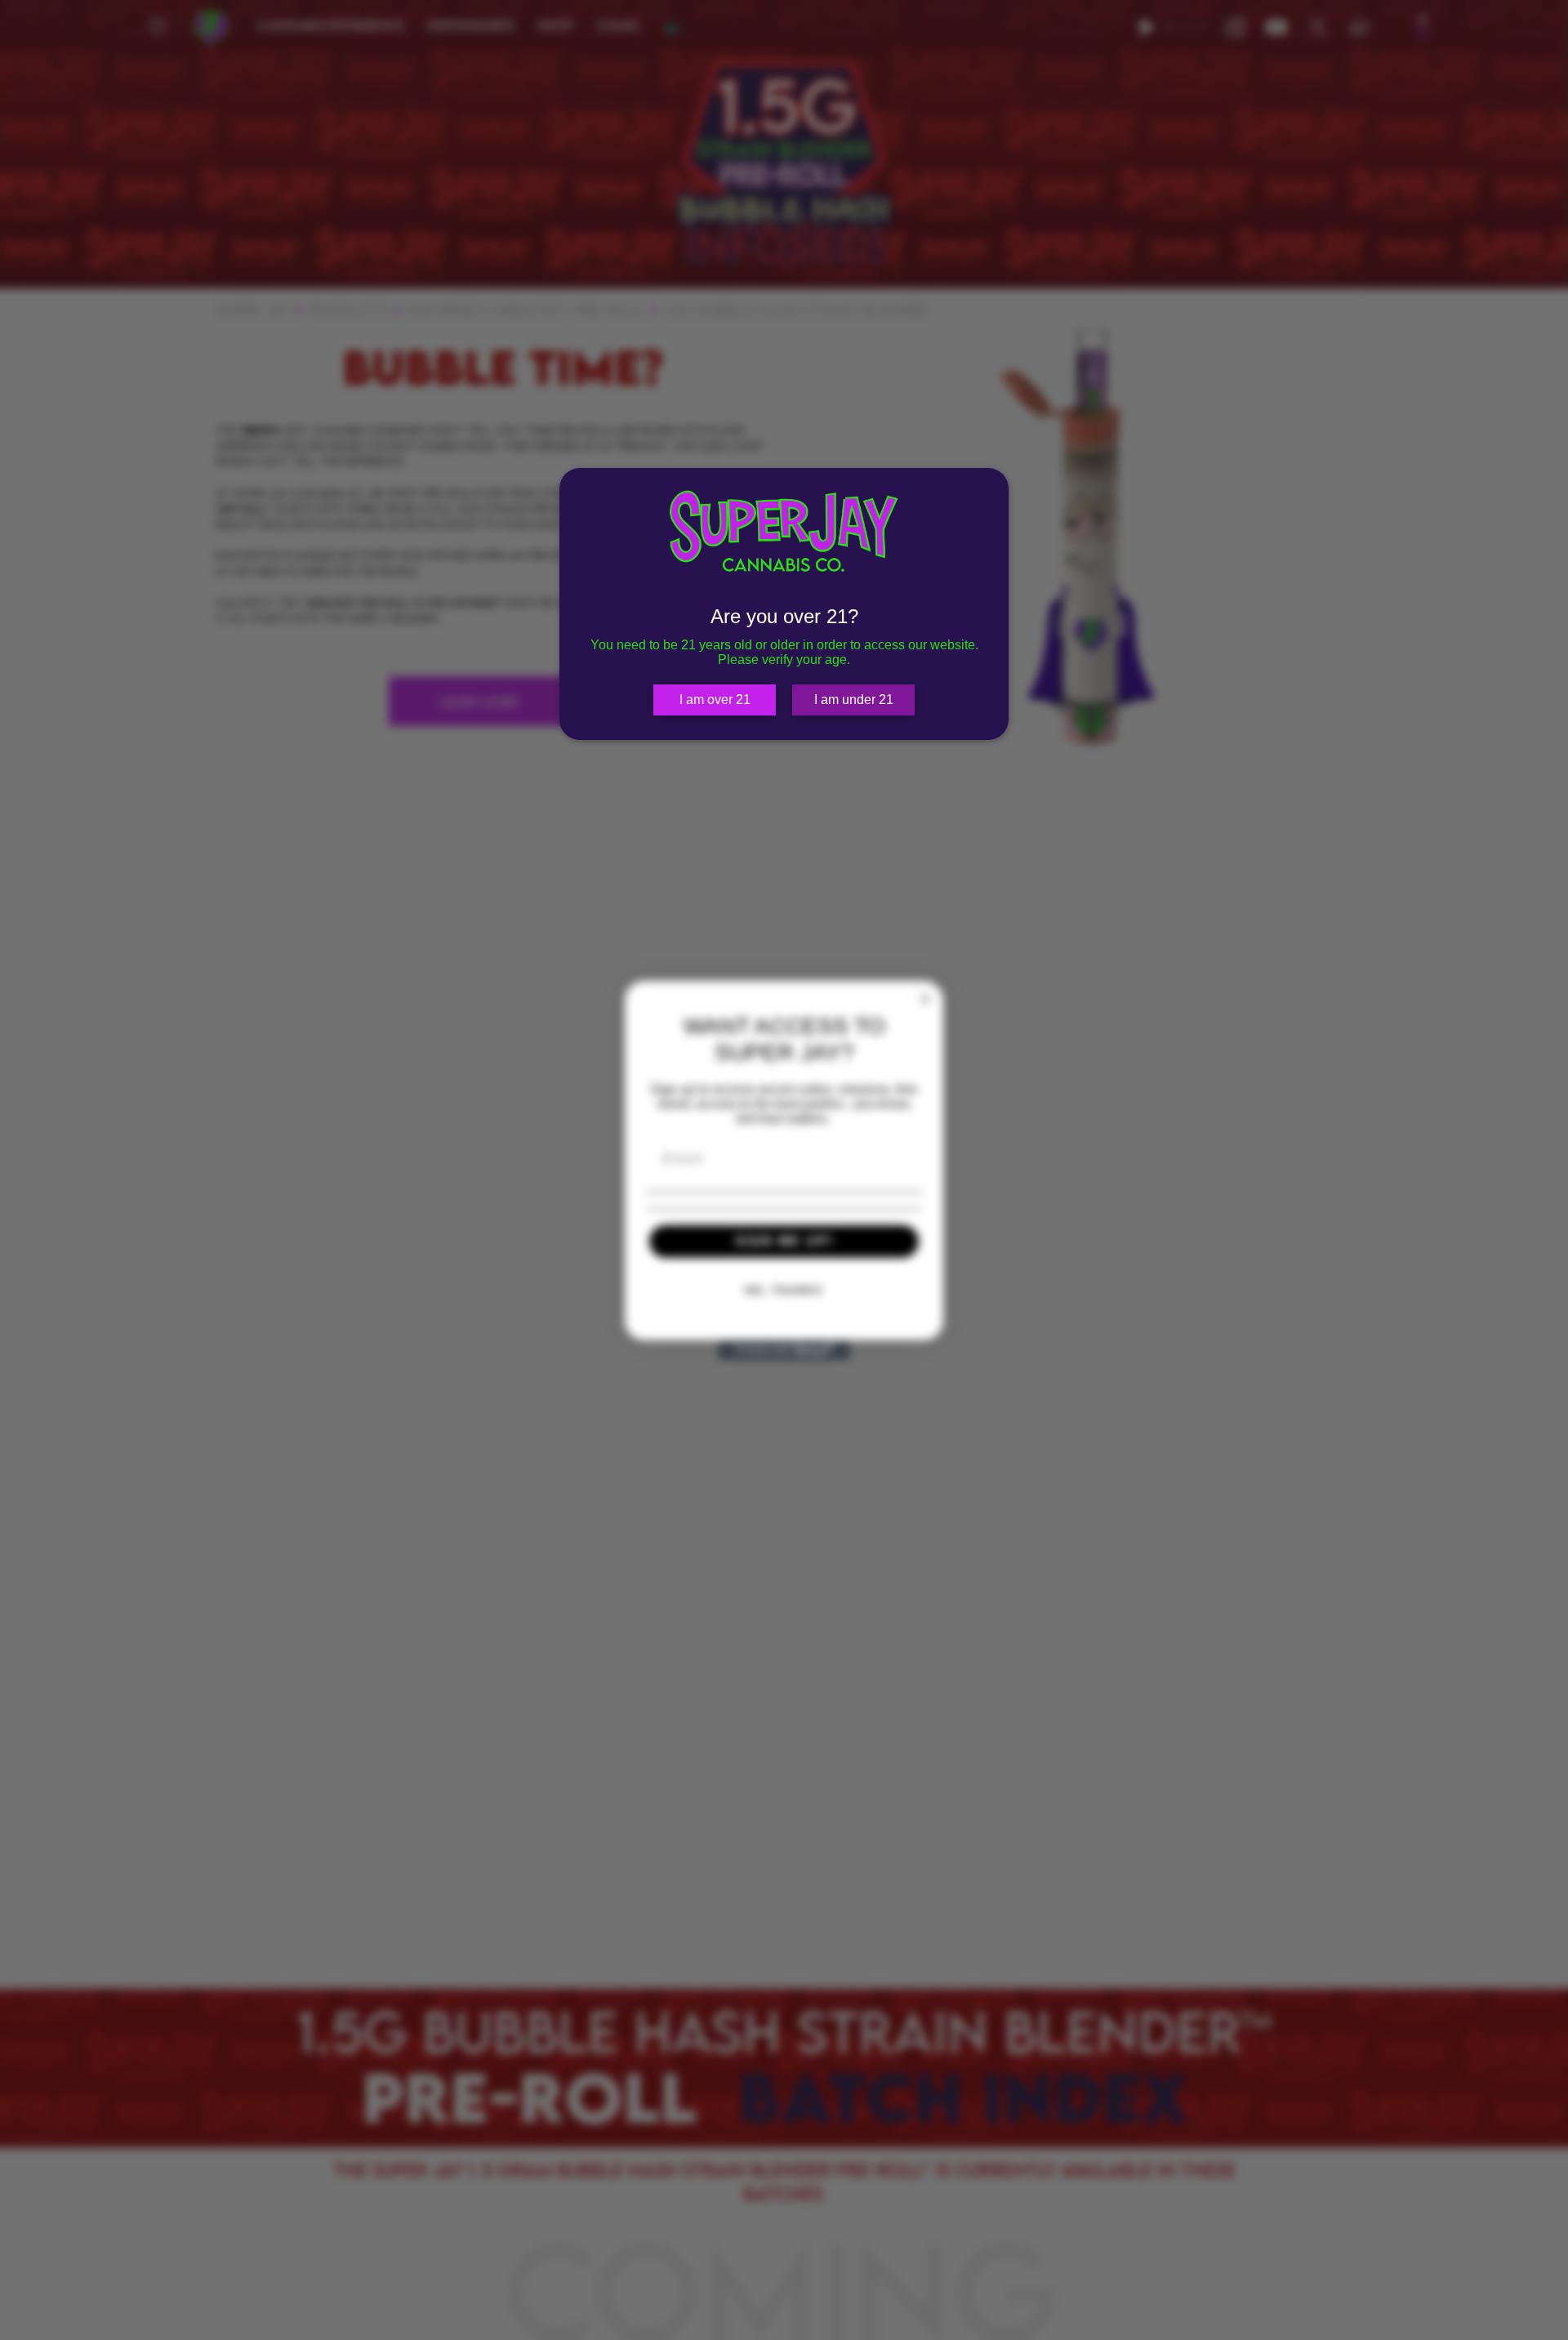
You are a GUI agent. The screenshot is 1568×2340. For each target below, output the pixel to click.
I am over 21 (715, 700)
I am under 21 (854, 700)
